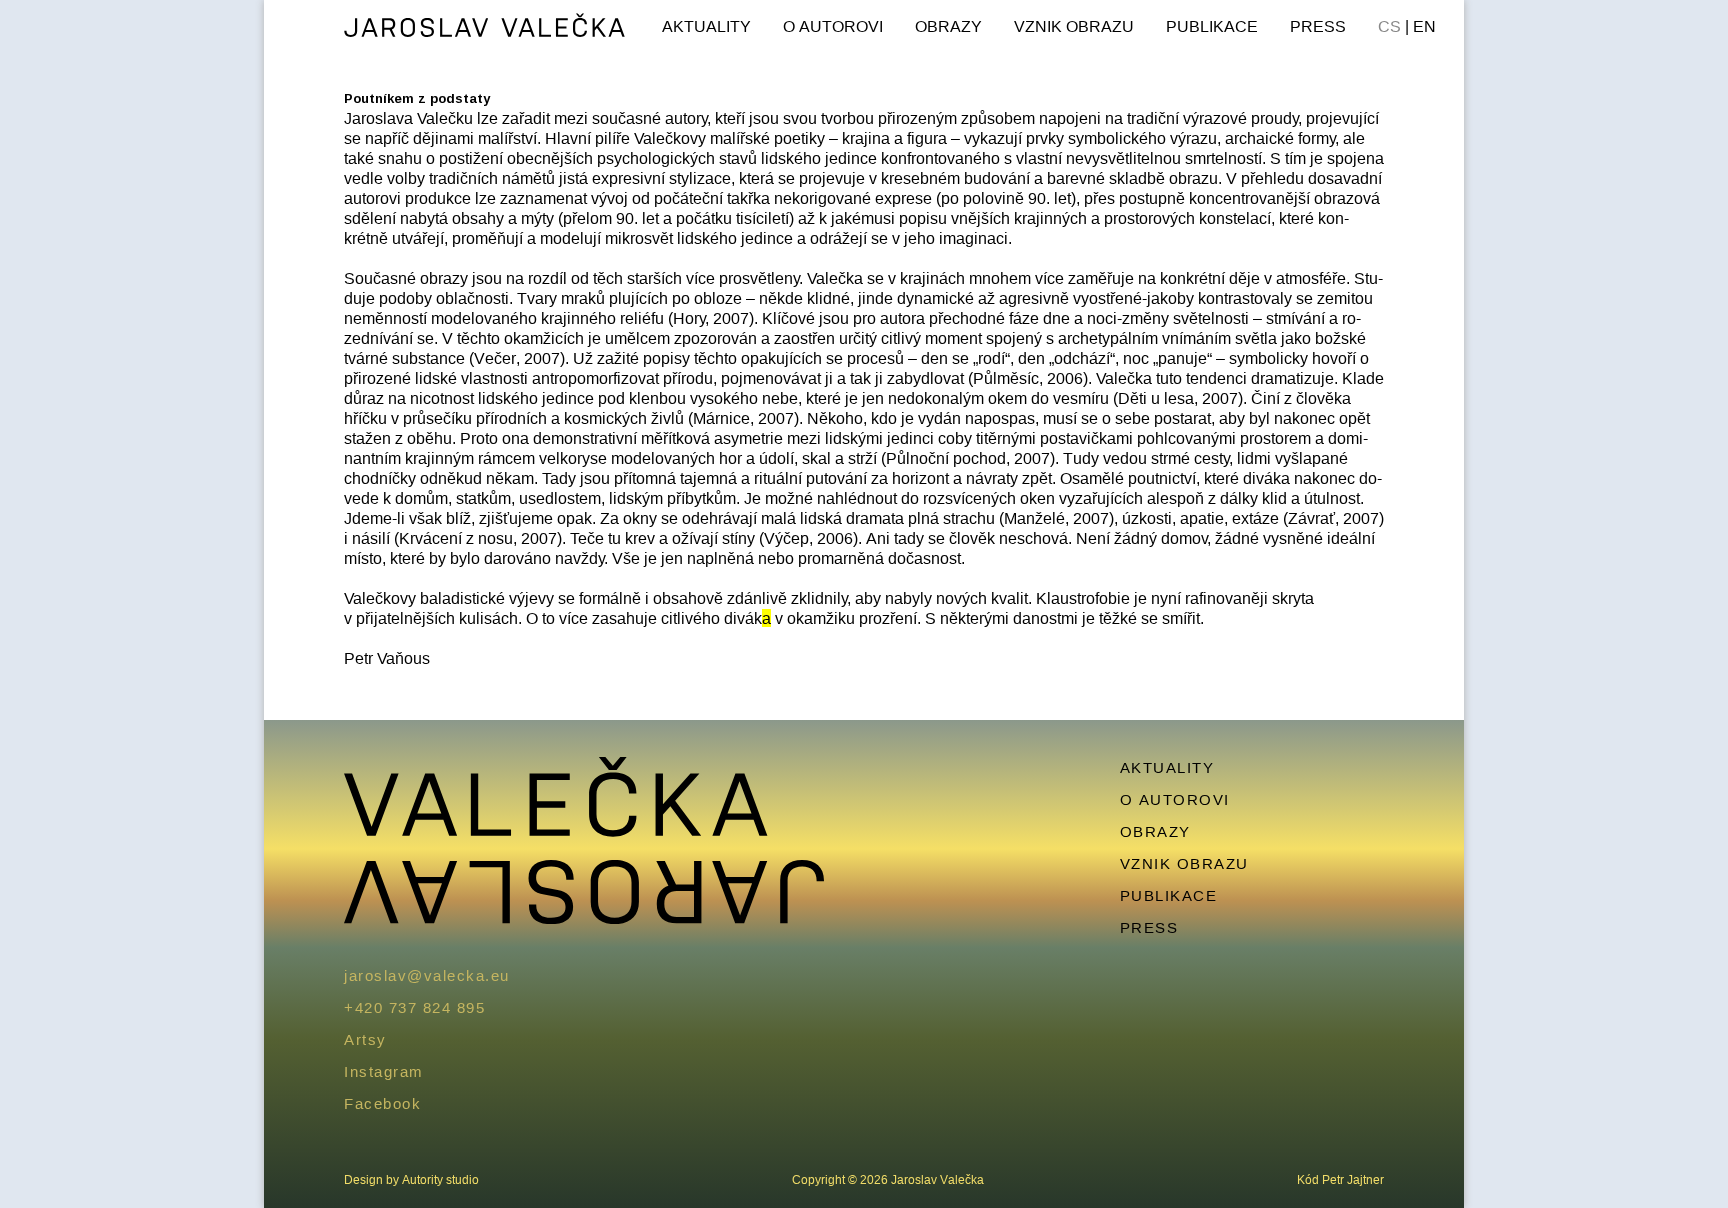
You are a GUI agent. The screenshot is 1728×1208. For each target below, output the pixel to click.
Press (1318, 26)
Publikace (1212, 26)
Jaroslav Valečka (486, 27)
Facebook (382, 1103)
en (1424, 26)
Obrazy (948, 26)
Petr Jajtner (1353, 1179)
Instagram (384, 1071)
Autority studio (440, 1179)
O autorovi (833, 26)
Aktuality (706, 26)
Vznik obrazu (1074, 26)
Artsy (365, 1039)
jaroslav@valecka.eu (427, 975)
